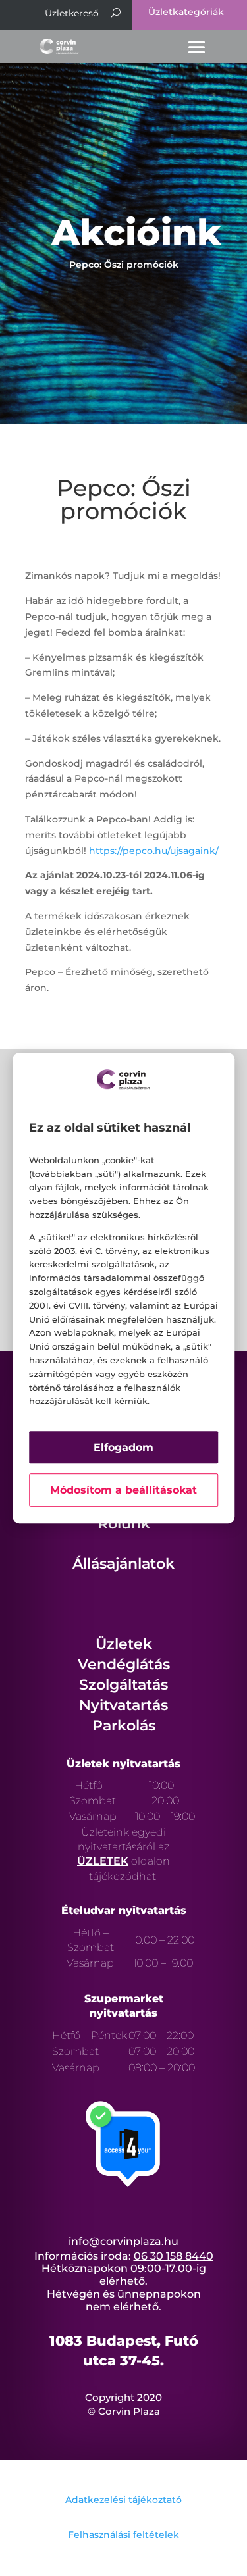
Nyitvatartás (123, 1705)
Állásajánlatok (123, 1564)
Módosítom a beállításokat (123, 1490)
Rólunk (124, 1524)
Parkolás (124, 1726)
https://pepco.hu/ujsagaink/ (154, 851)
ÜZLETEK (103, 1861)
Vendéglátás (124, 1664)
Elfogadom (123, 1447)
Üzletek (124, 1644)
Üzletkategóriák (186, 12)
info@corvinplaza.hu (123, 2241)
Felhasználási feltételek (123, 2535)
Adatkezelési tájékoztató (123, 2500)
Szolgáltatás (123, 1685)
